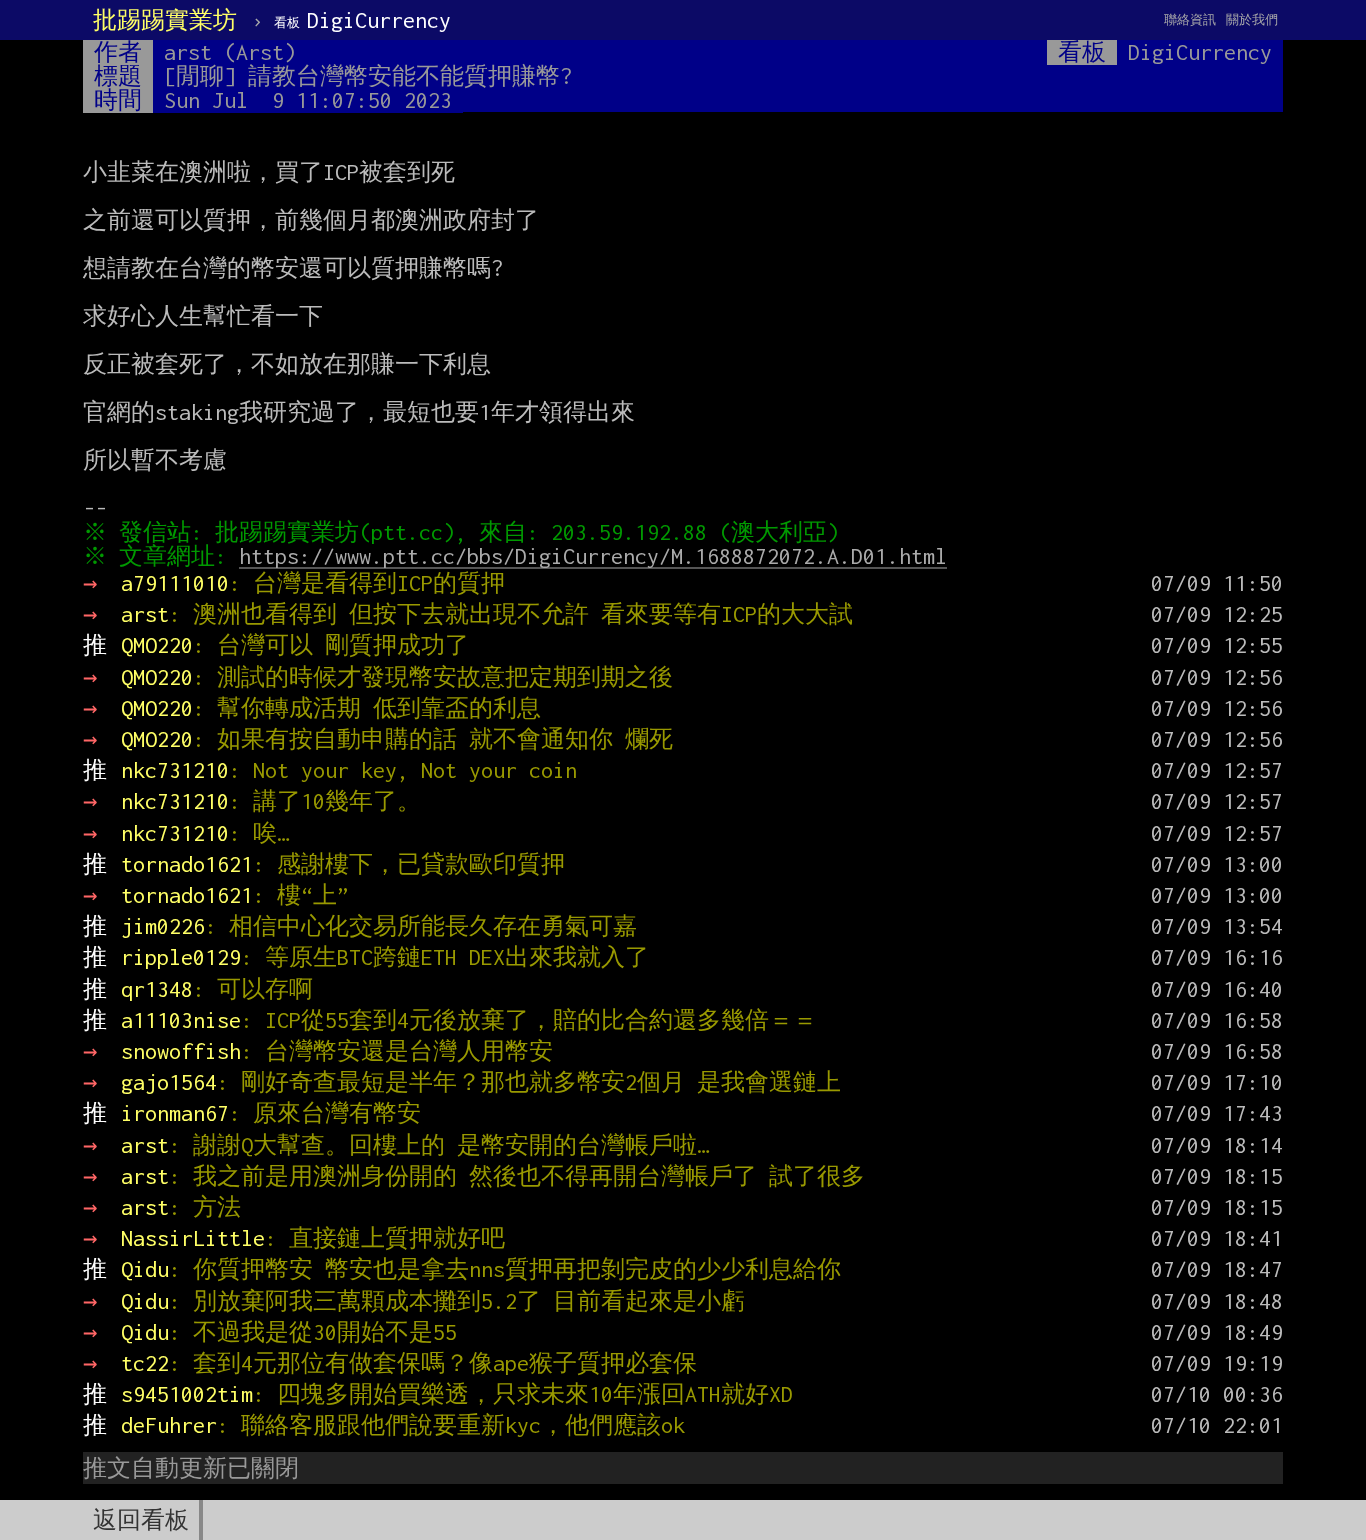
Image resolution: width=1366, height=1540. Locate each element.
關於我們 (1252, 19)
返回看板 (141, 1520)
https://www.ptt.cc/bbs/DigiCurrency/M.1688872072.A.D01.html (593, 556)
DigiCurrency (362, 20)
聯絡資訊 (1190, 19)
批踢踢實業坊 (165, 20)
